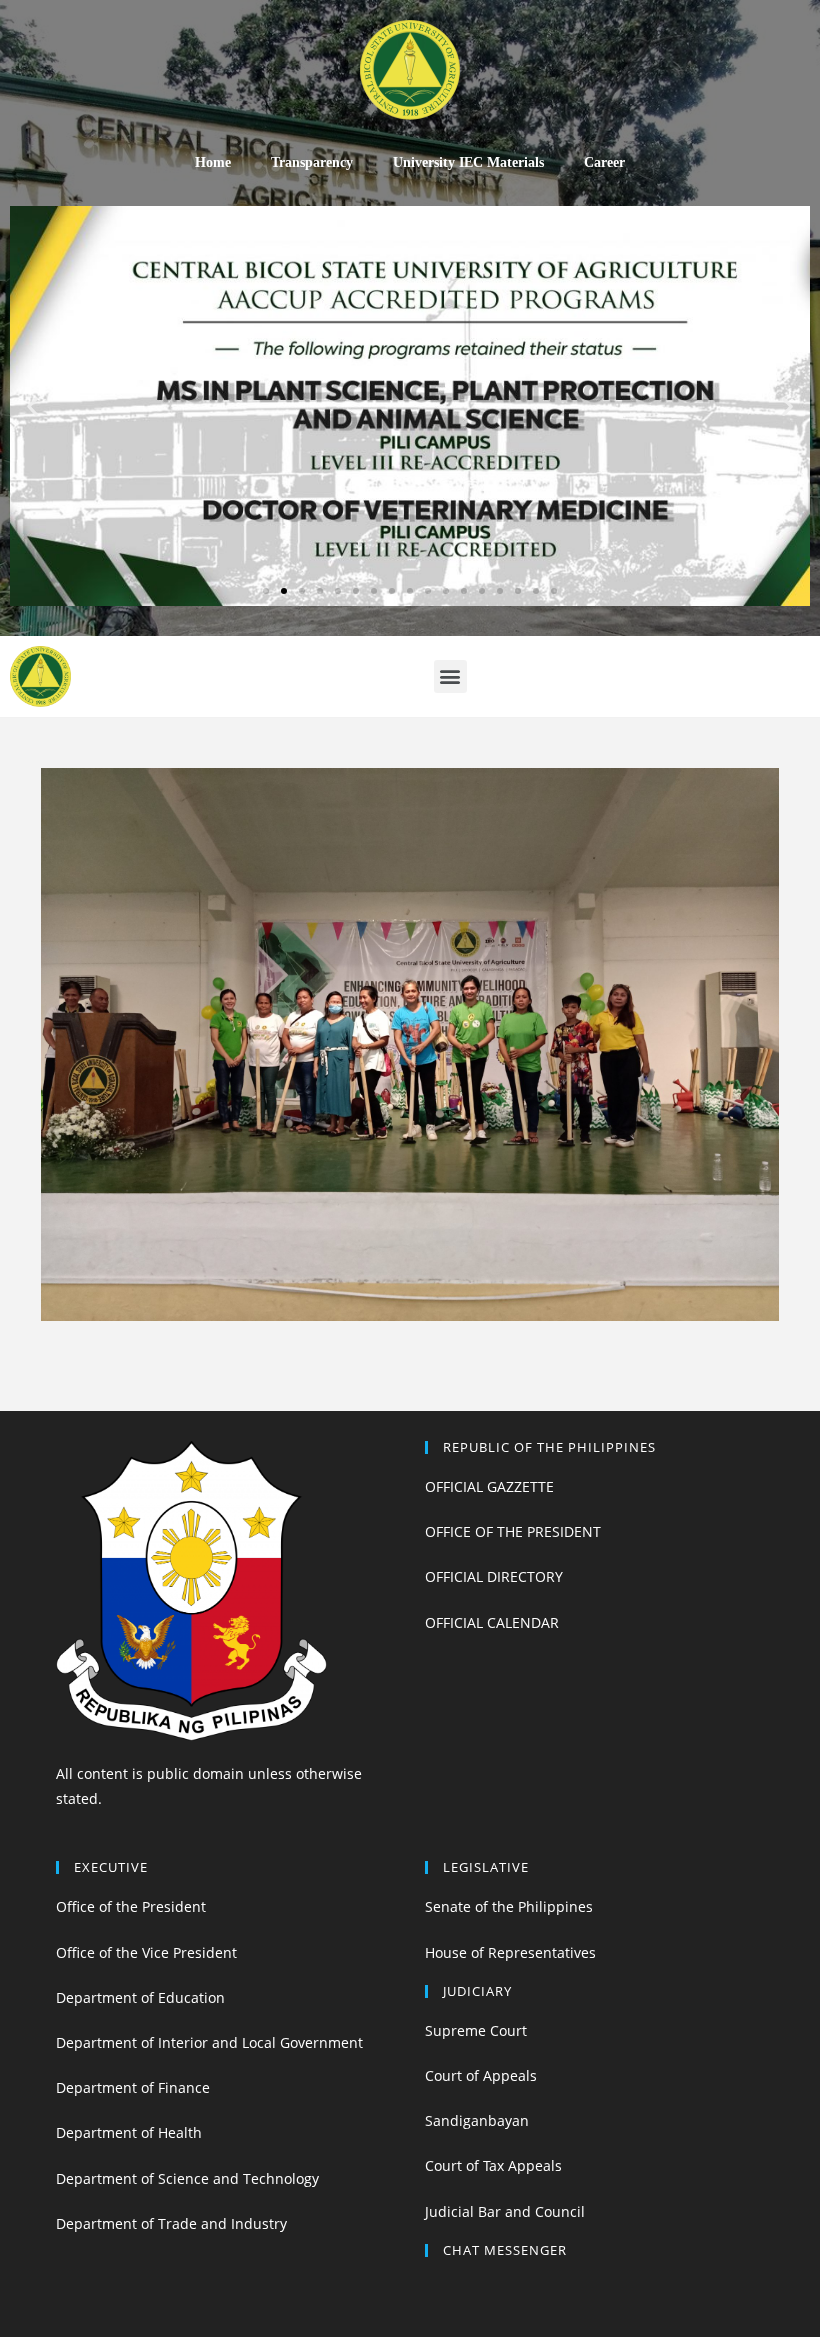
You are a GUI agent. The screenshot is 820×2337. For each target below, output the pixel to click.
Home (213, 162)
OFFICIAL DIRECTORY (494, 1576)
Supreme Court (476, 2030)
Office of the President (131, 1906)
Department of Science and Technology (187, 2178)
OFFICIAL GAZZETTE (489, 1486)
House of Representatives (510, 1952)
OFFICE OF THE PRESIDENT (513, 1531)
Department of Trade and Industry (171, 2223)
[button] (266, 591)
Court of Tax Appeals (493, 2165)
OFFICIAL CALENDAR (492, 1622)
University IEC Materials (468, 162)
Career (604, 162)
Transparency (312, 162)
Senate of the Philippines (509, 1906)
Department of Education (140, 1997)
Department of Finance (133, 2087)
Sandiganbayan (477, 2120)
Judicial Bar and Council (505, 2211)
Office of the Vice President (146, 1952)
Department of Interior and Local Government (209, 2042)
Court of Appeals (481, 2075)
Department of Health (129, 2132)
